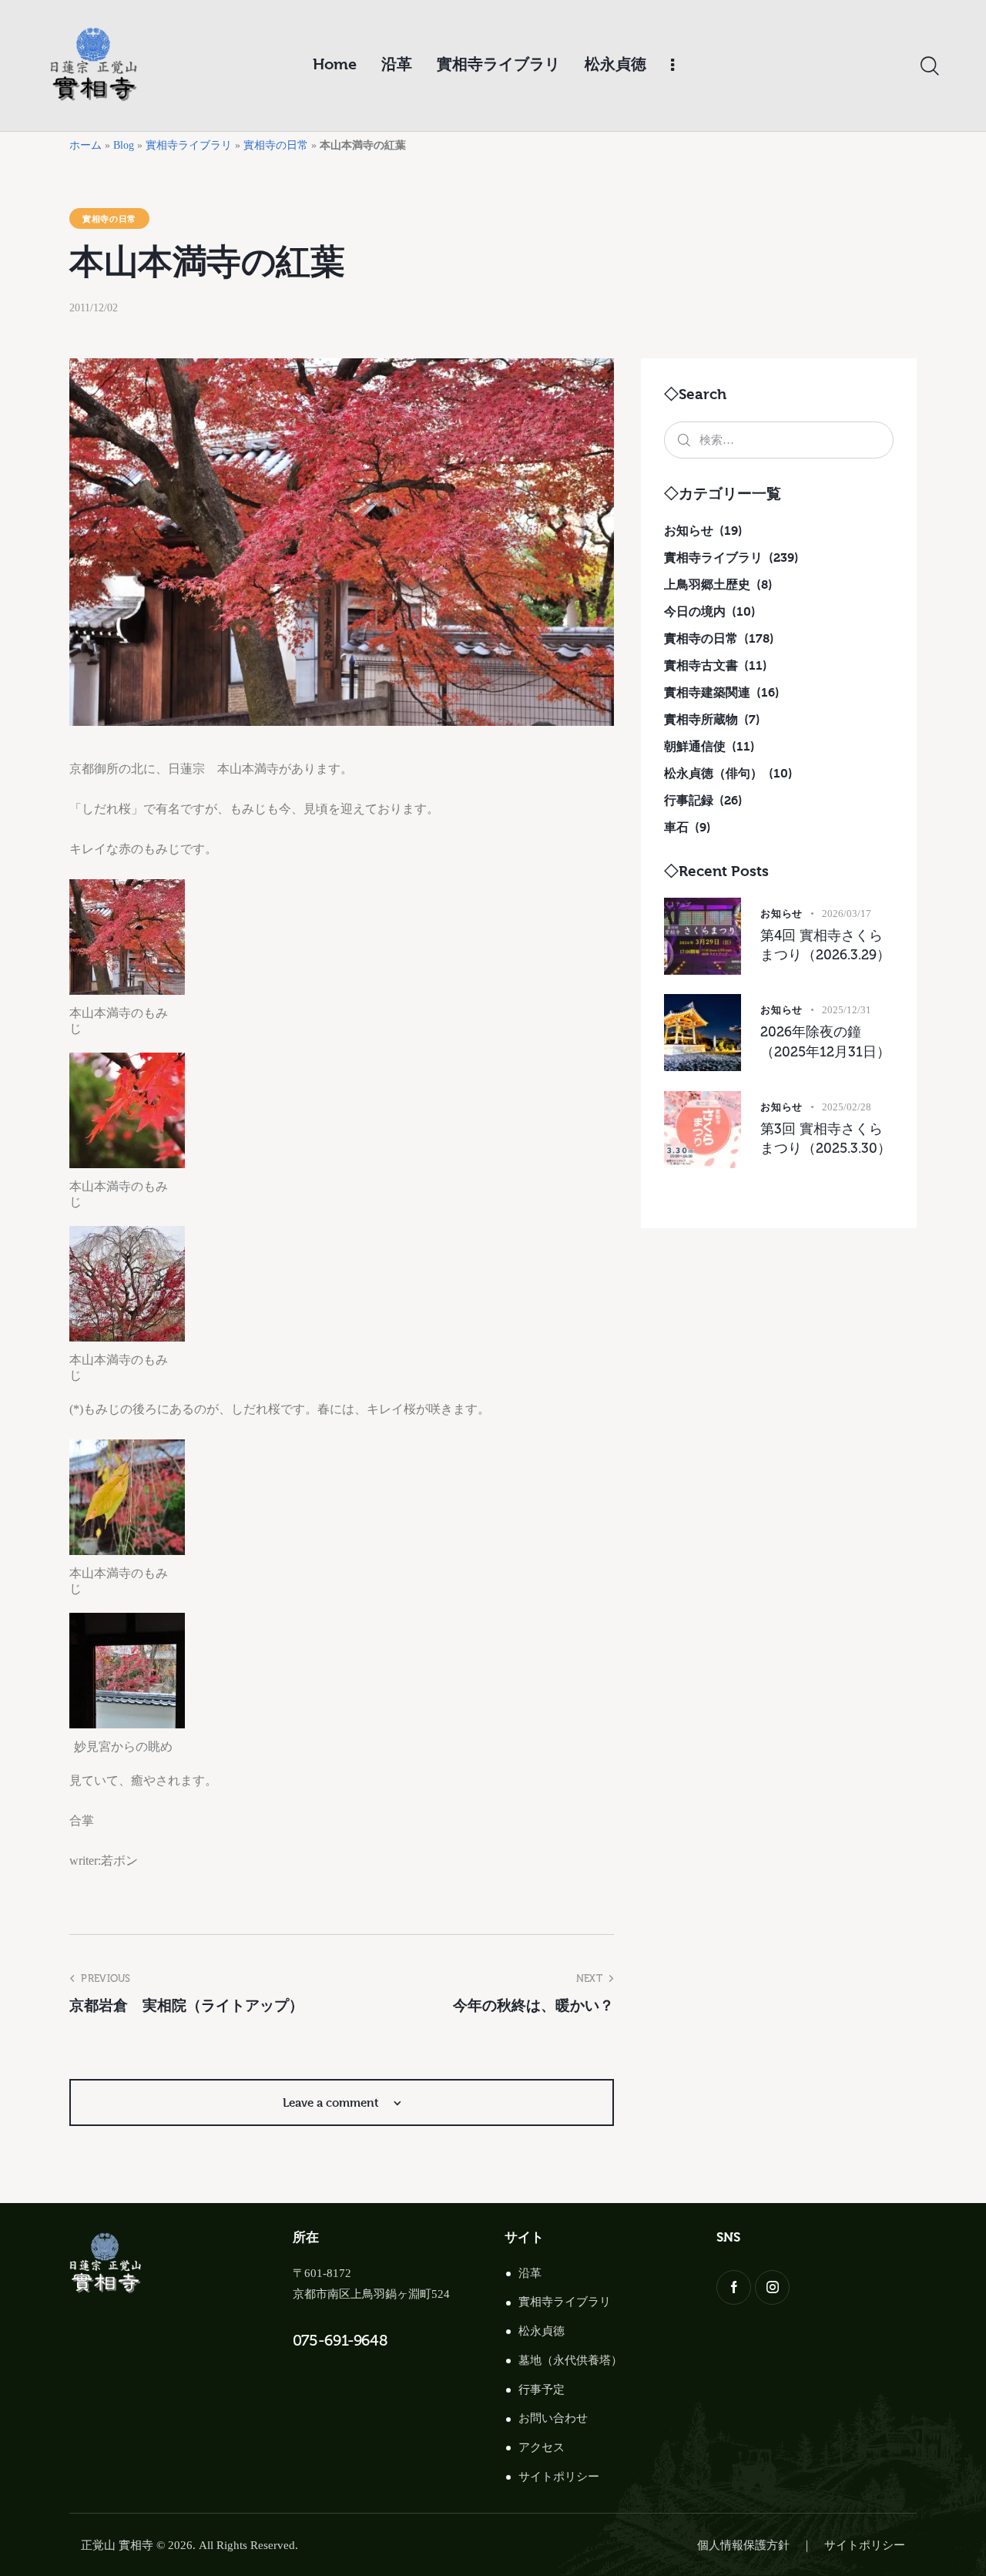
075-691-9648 (340, 2340)
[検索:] (779, 440)
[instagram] (772, 2287)
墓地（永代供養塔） (570, 2360)
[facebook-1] (734, 2287)
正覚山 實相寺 (117, 2545)
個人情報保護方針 (743, 2545)
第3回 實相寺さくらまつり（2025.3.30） (826, 1139)
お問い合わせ (553, 2418)
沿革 (530, 2273)
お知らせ (781, 913)
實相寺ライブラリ (189, 145)
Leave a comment (332, 2102)
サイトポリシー (559, 2477)
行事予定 (542, 2390)
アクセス (542, 2447)
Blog (124, 145)
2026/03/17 (847, 914)
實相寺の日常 (276, 145)
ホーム (86, 145)
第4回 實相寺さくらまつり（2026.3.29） (825, 945)
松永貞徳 (542, 2331)
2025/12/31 (847, 1010)
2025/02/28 (847, 1107)
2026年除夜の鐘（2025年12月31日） (825, 1042)
